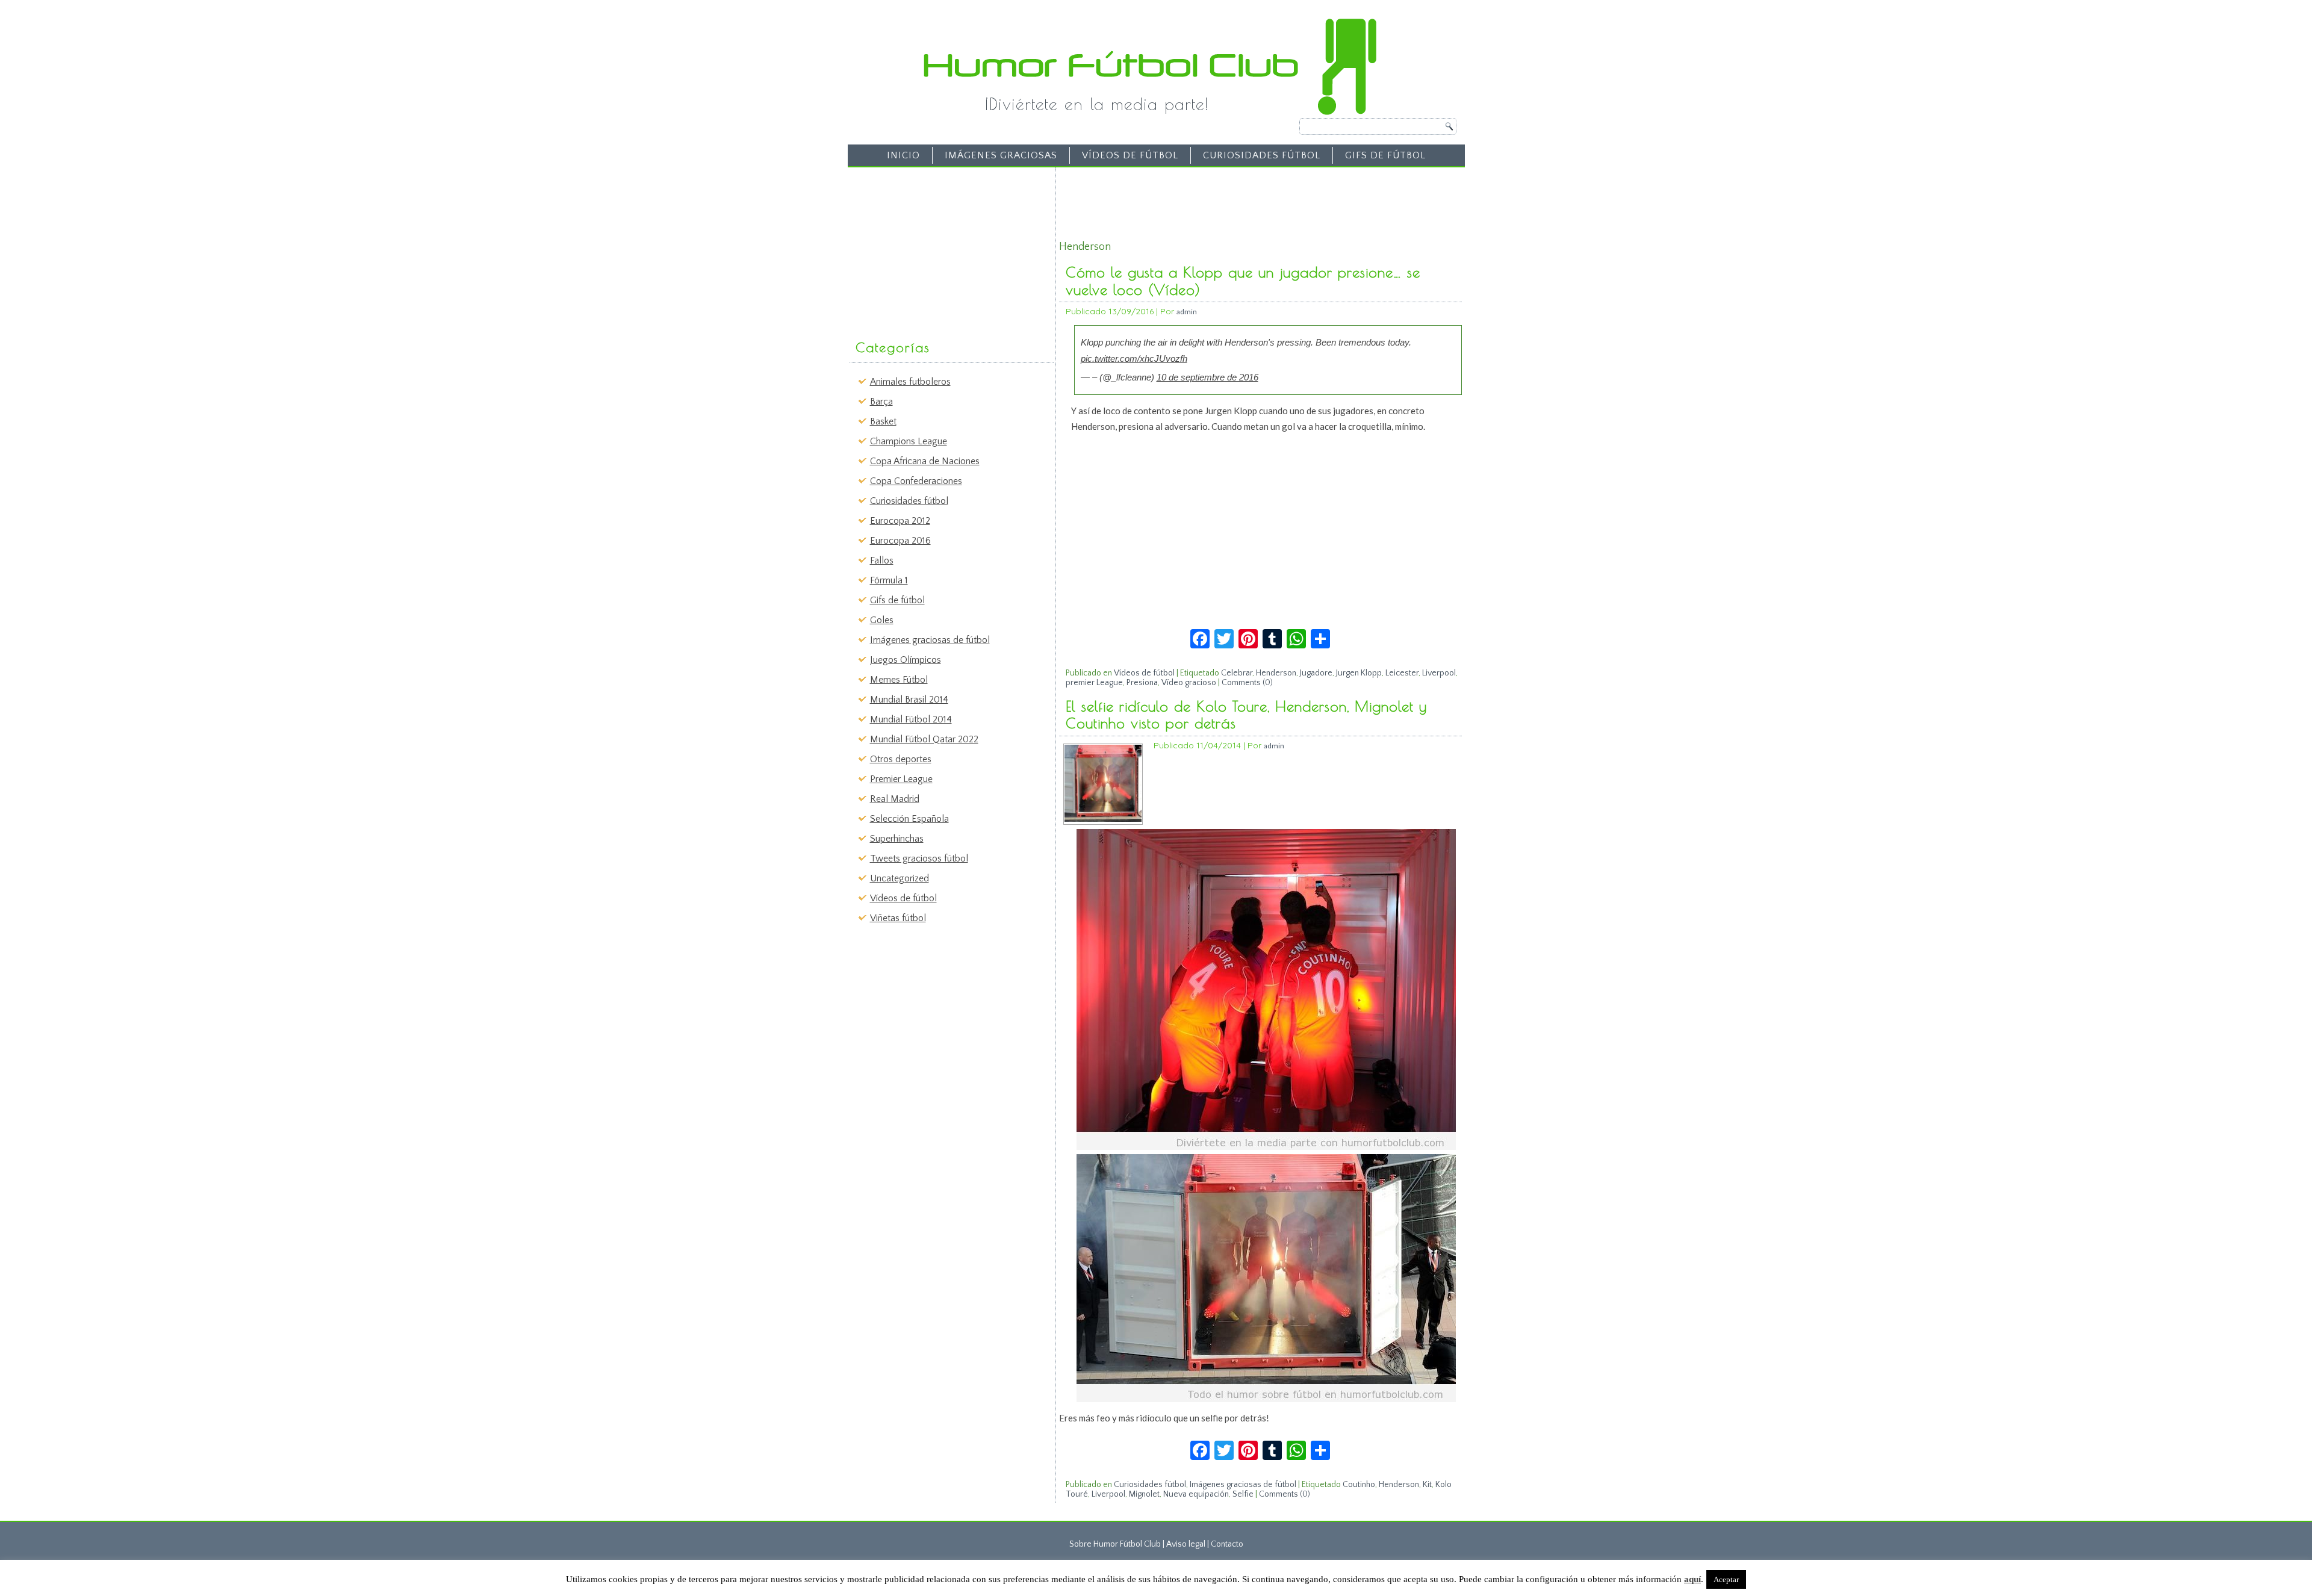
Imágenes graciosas (1001, 155)
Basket (883, 421)
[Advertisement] (943, 247)
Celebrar (1237, 673)
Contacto (1227, 1544)
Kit (1427, 1485)
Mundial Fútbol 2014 (911, 719)
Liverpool (1439, 673)
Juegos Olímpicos (906, 660)
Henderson (1276, 673)
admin (1187, 312)
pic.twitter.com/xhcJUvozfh (1134, 359)
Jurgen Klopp (1359, 673)
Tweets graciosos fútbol (919, 859)
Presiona (1142, 683)
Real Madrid (895, 799)
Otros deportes (901, 759)
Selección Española (909, 819)
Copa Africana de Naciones (925, 461)
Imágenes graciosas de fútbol (930, 640)
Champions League (909, 441)
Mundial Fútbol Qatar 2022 (924, 739)
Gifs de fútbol (1385, 155)
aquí (1692, 1579)
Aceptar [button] (1726, 1579)
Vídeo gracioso (1189, 683)
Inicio (903, 155)
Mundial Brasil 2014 (909, 700)
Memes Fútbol (899, 680)
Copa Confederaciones (916, 481)
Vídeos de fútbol (1130, 155)
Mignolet (1144, 1494)
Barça (881, 402)
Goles (882, 620)
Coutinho (1359, 1485)
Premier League (901, 779)
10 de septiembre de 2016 (1207, 377)
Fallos (882, 560)
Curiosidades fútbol (1262, 155)
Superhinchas (897, 839)
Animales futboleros (910, 382)
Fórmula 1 (889, 580)
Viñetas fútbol (898, 918)
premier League (1094, 683)
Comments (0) (1247, 683)
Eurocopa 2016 (900, 541)
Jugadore (1316, 673)
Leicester (1402, 673)
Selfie (1243, 1494)
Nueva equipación (1196, 1494)
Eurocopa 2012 (900, 521)
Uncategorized (900, 878)
